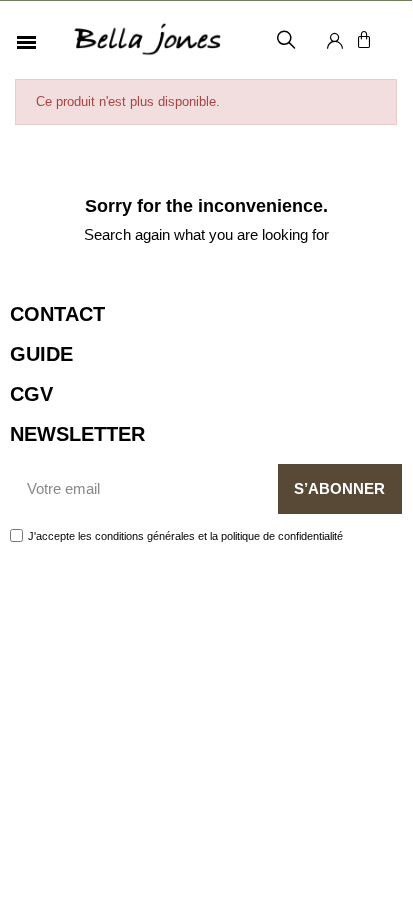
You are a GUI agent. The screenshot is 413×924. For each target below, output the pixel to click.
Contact (57, 314)
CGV (31, 394)
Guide (41, 354)
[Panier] (364, 40)
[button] (286, 40)
